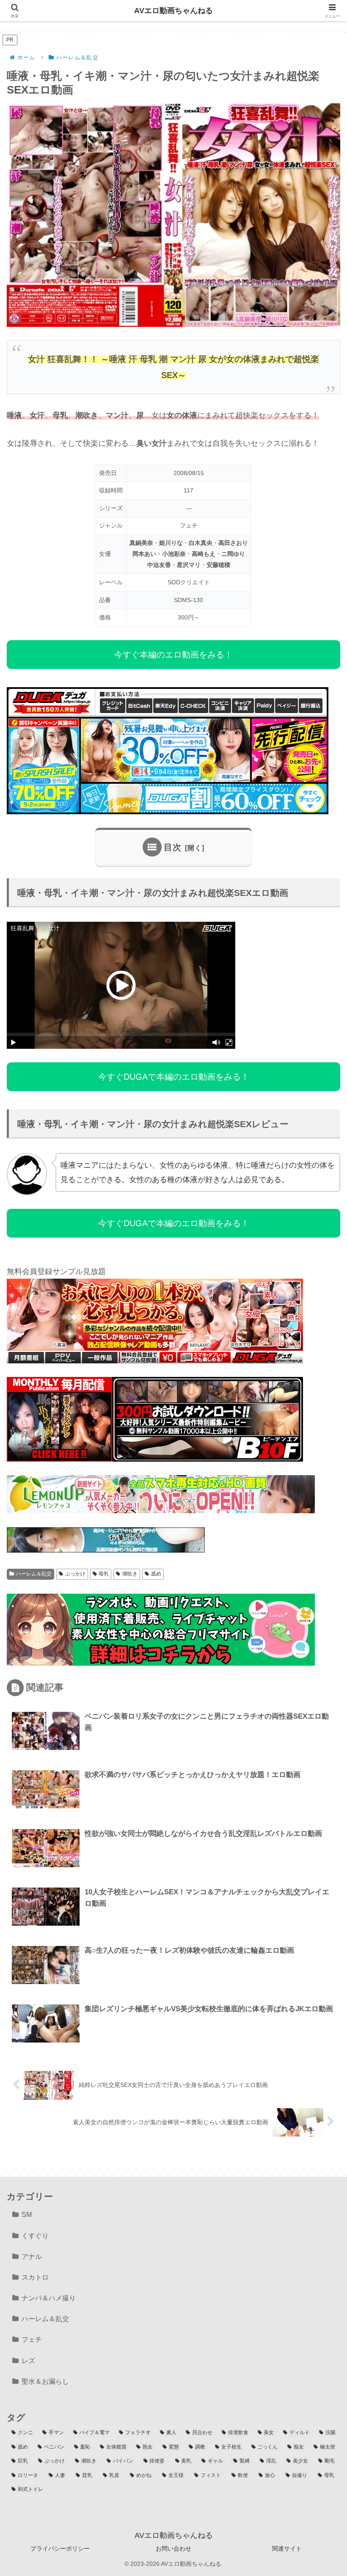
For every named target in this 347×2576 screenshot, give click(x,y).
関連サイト (287, 2548)
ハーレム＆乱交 (34, 1574)
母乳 (104, 1574)
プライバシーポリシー (60, 2548)
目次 (173, 847)
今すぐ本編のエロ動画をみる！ (173, 655)
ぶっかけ (75, 1574)
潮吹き (130, 1574)
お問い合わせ (173, 2548)
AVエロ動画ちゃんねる (173, 11)
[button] (319, 1650)
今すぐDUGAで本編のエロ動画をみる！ (174, 1077)
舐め (156, 1574)
